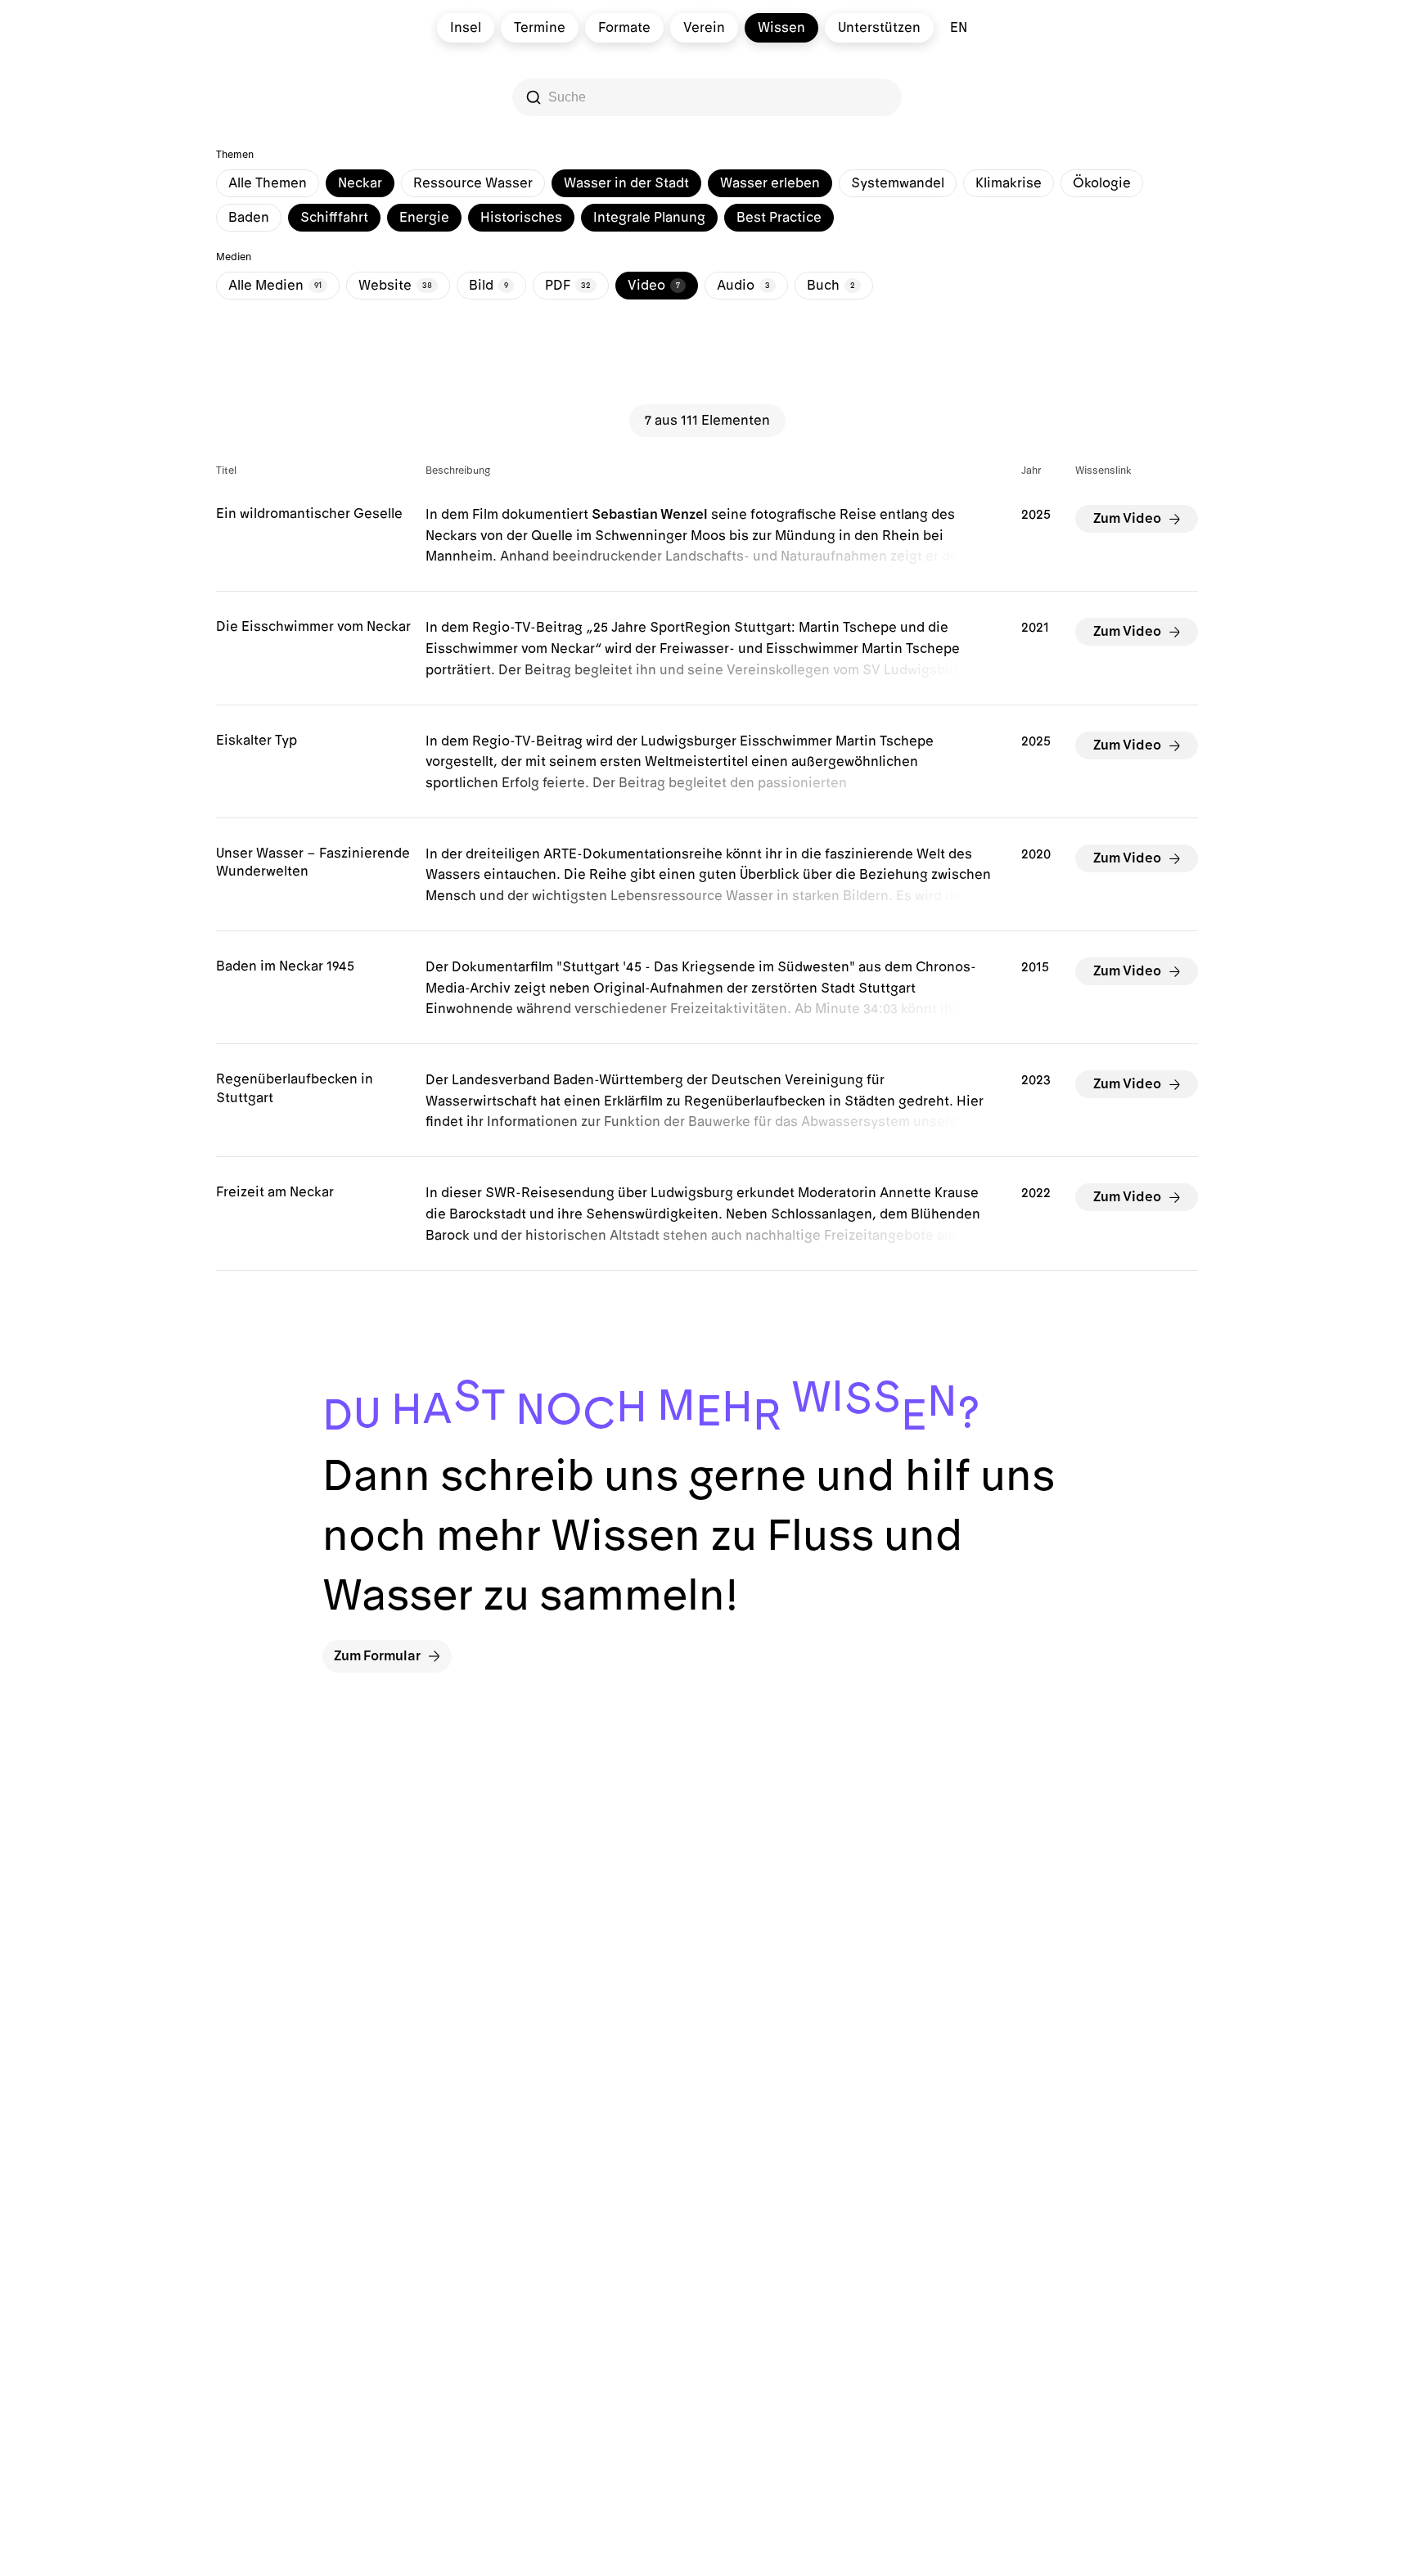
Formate (624, 28)
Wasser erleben (770, 183)
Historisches (521, 218)
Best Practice (779, 218)
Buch (831, 286)
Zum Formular (377, 1656)
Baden (249, 218)
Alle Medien (275, 286)
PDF (568, 286)
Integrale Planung (649, 218)
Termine (540, 28)
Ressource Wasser (473, 183)
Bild (489, 286)
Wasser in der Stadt (626, 183)
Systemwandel (898, 183)
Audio (743, 286)
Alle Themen (268, 183)
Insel (466, 28)
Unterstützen (879, 28)
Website (395, 286)
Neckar (360, 183)
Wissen (781, 28)
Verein (704, 28)
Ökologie (1102, 183)
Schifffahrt (334, 218)
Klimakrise (1009, 183)
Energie (424, 218)
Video (654, 286)
